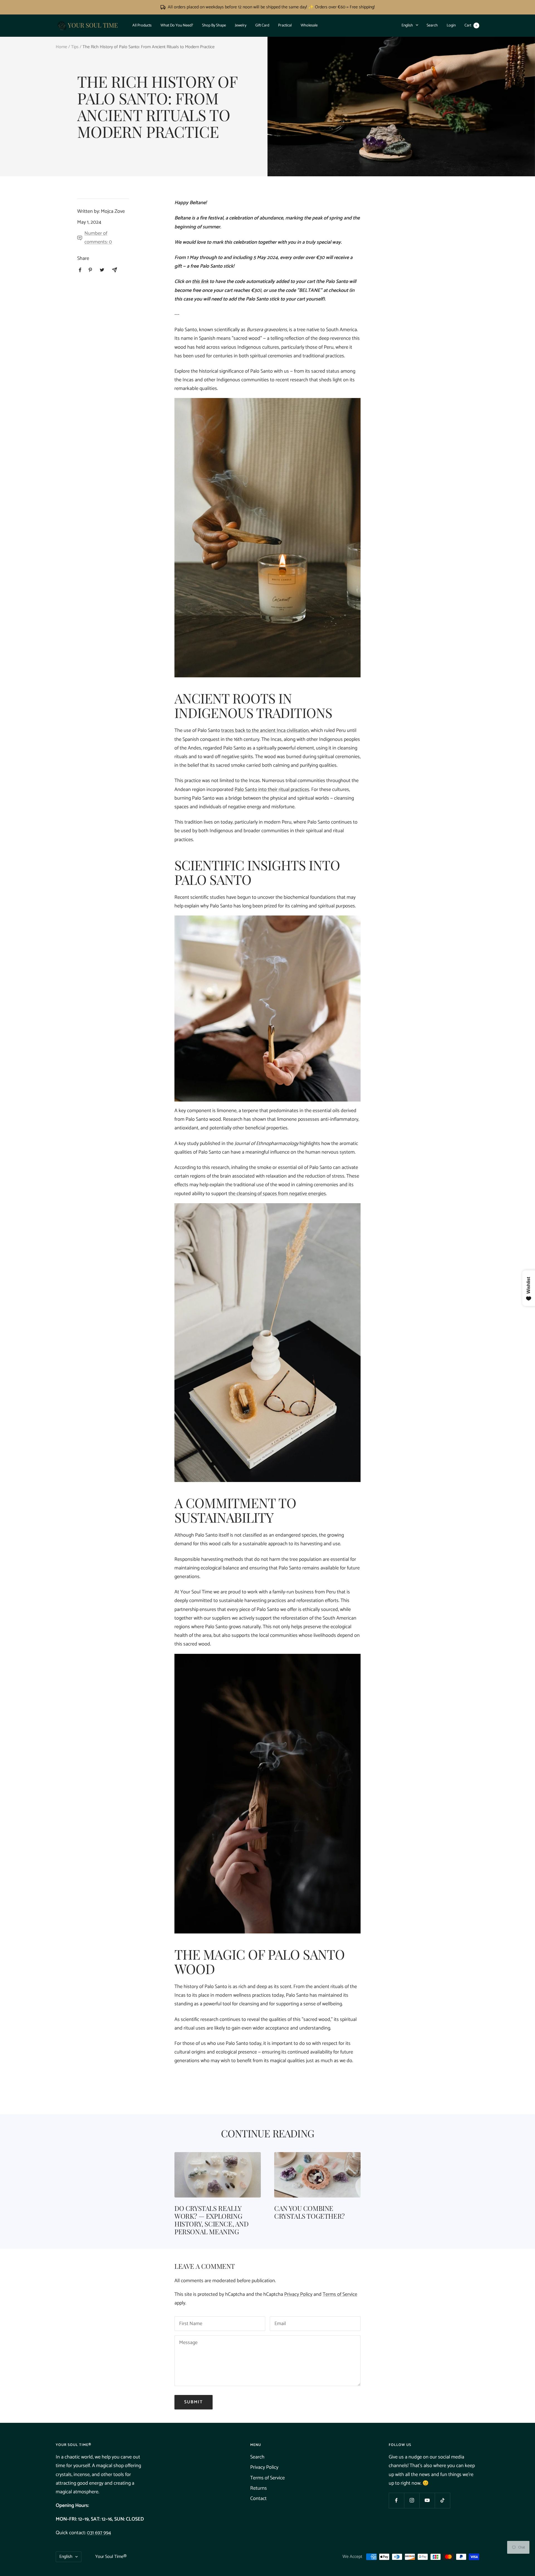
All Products (142, 25)
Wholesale (309, 25)
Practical (285, 25)
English (407, 25)
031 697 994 (99, 2533)
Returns (259, 2488)
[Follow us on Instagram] (412, 2500)
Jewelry (241, 25)
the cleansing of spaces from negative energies (277, 1194)
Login (451, 25)
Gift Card (262, 25)
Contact (258, 2499)
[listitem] (80, 270)
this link (200, 282)
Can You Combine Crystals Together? (309, 2212)
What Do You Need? (177, 25)
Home (61, 47)
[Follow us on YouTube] (427, 2500)
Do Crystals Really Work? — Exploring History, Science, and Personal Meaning (211, 2220)
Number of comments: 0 (98, 238)
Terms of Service (340, 2294)
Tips (75, 47)
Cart (471, 25)
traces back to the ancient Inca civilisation (265, 731)
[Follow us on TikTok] (442, 2500)
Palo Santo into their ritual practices (272, 790)
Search (432, 25)
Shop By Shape (214, 25)
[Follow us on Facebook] (396, 2500)
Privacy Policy (298, 2294)
